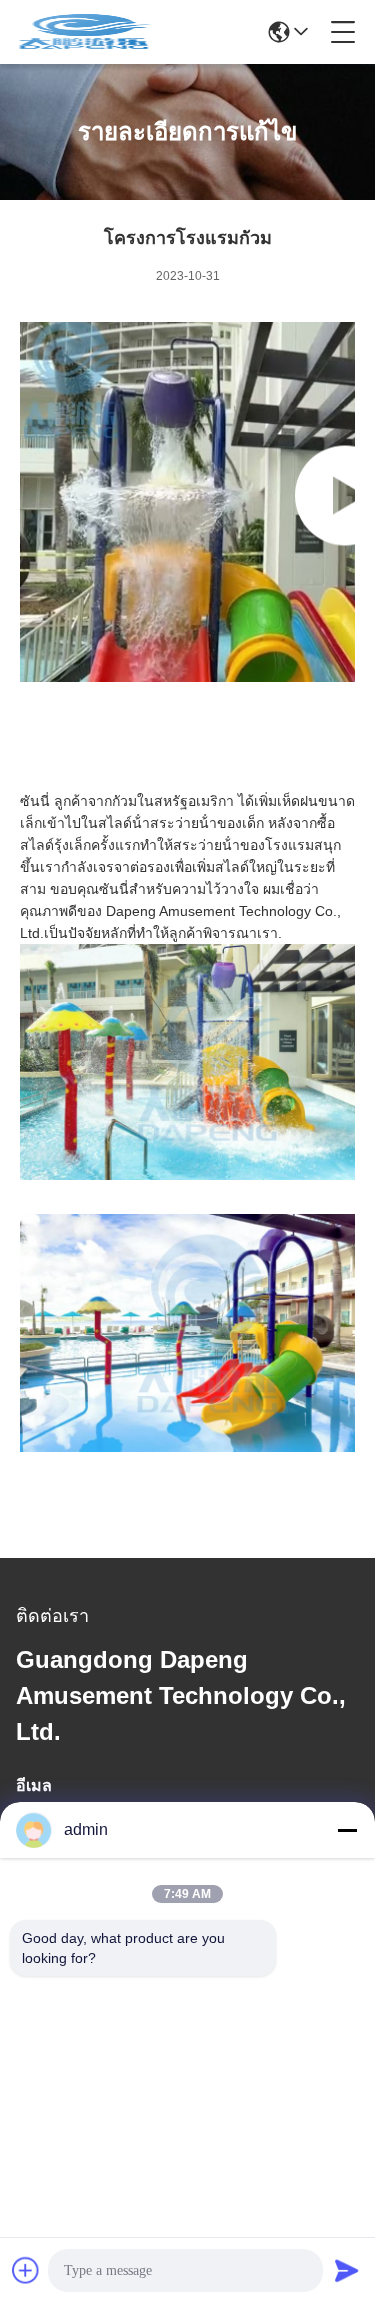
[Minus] (347, 1830)
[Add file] (26, 2270)
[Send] (347, 2270)
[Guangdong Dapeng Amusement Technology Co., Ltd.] (84, 32)
